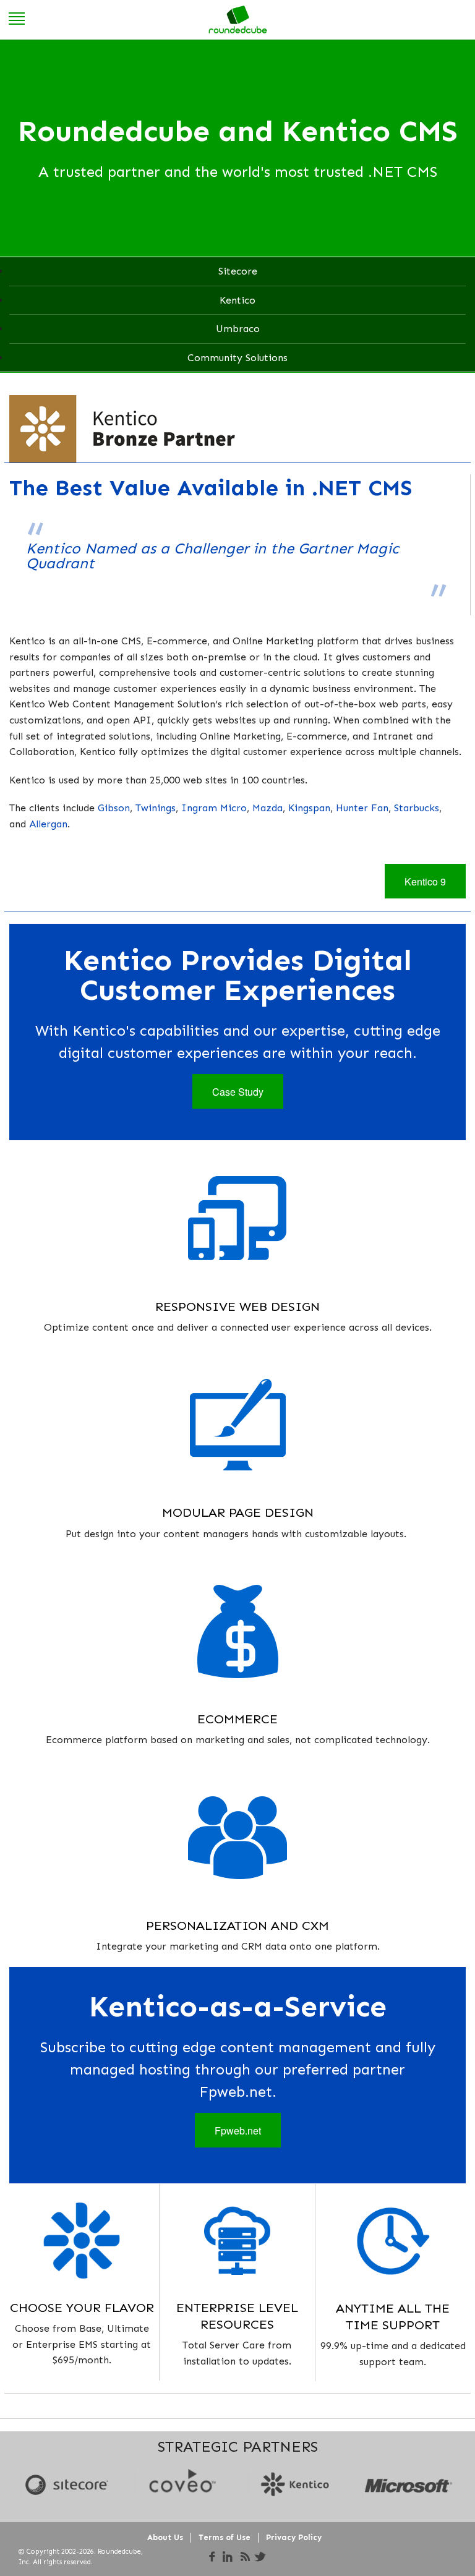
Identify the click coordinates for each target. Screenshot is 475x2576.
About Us (165, 2537)
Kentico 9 (425, 881)
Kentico (237, 300)
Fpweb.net (238, 2130)
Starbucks (417, 808)
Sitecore (238, 271)
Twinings (156, 808)
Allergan (48, 824)
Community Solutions (237, 358)
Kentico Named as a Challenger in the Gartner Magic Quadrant (212, 556)
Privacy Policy (294, 2537)
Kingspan (309, 808)
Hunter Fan (362, 808)
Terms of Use (225, 2537)
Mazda (267, 808)
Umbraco (238, 329)
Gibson (114, 808)
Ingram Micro (214, 808)
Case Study (238, 1092)
